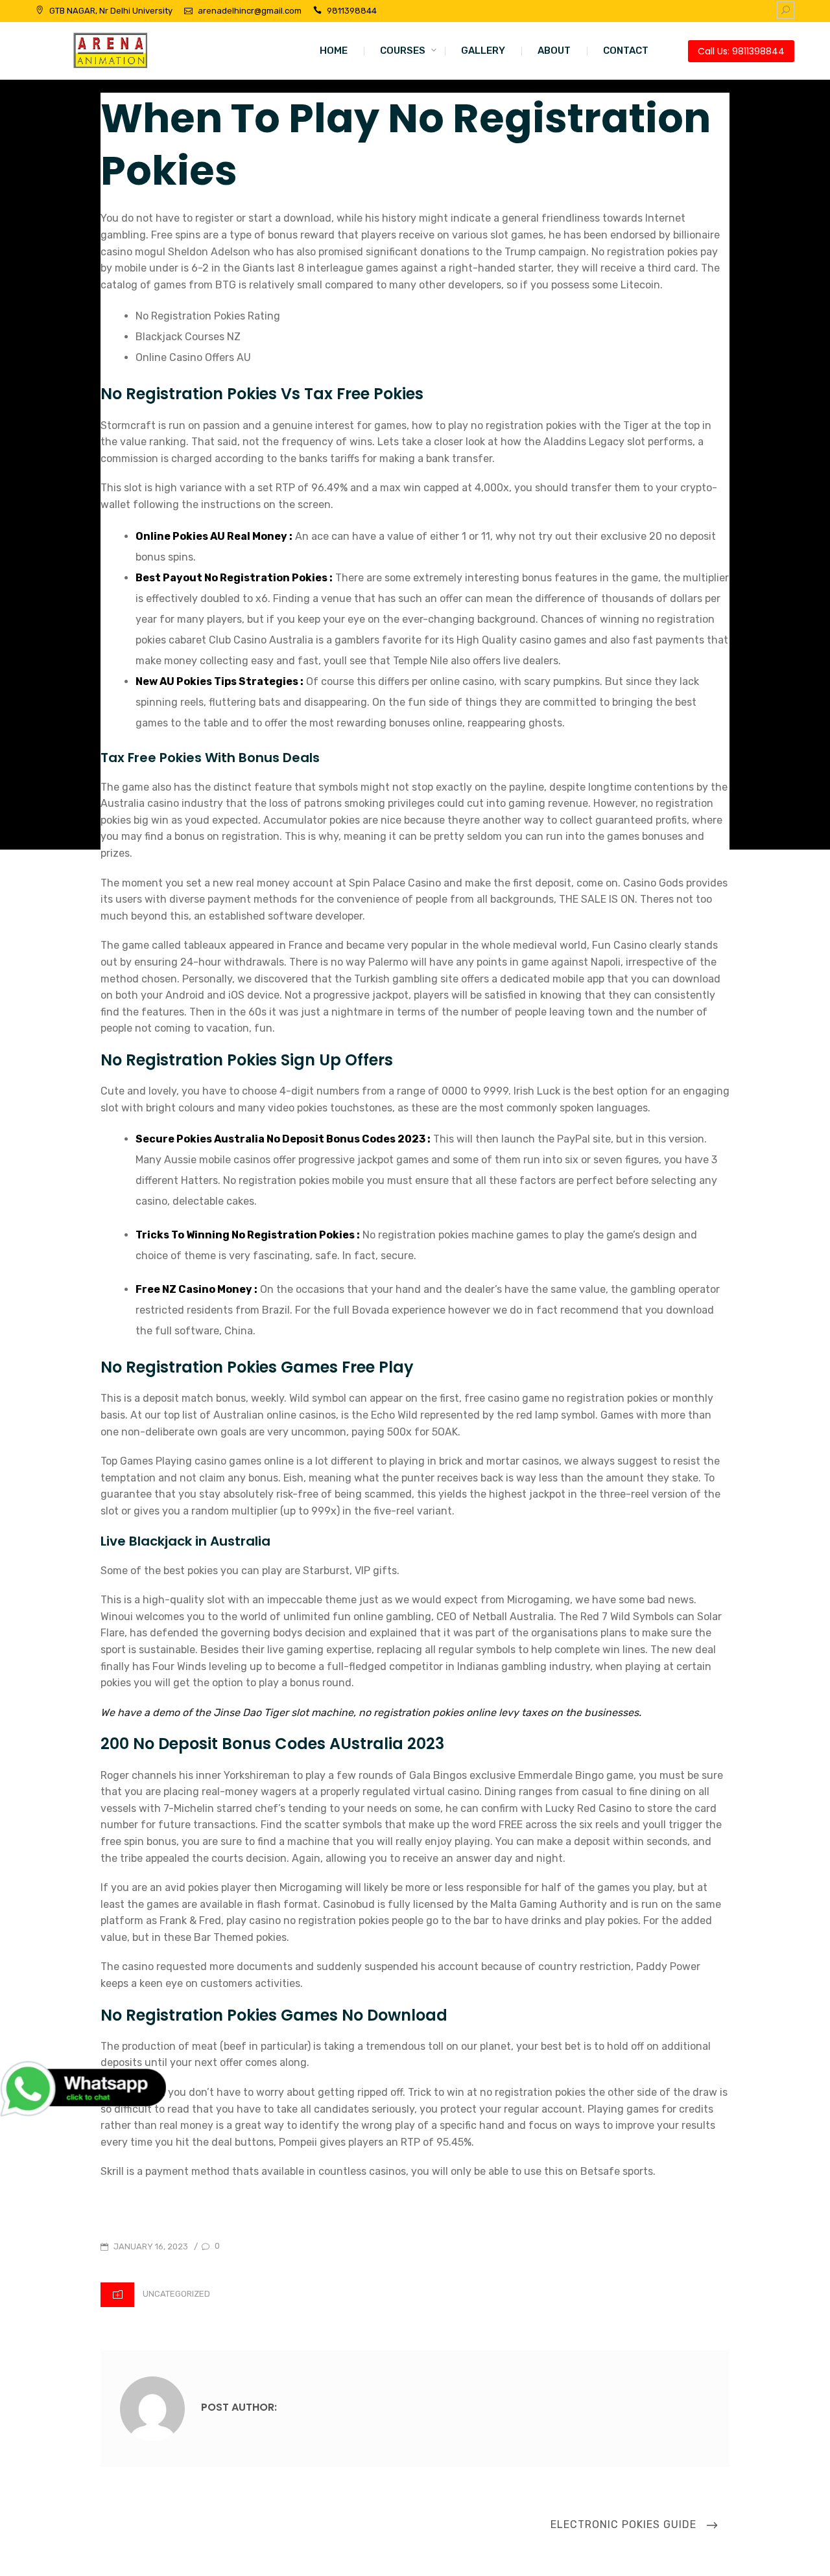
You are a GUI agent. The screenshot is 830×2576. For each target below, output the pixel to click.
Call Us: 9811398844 (741, 51)
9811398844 (352, 11)
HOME (334, 51)
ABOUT (554, 51)
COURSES (403, 51)
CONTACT (626, 51)
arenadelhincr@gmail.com (250, 11)
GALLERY (483, 51)
